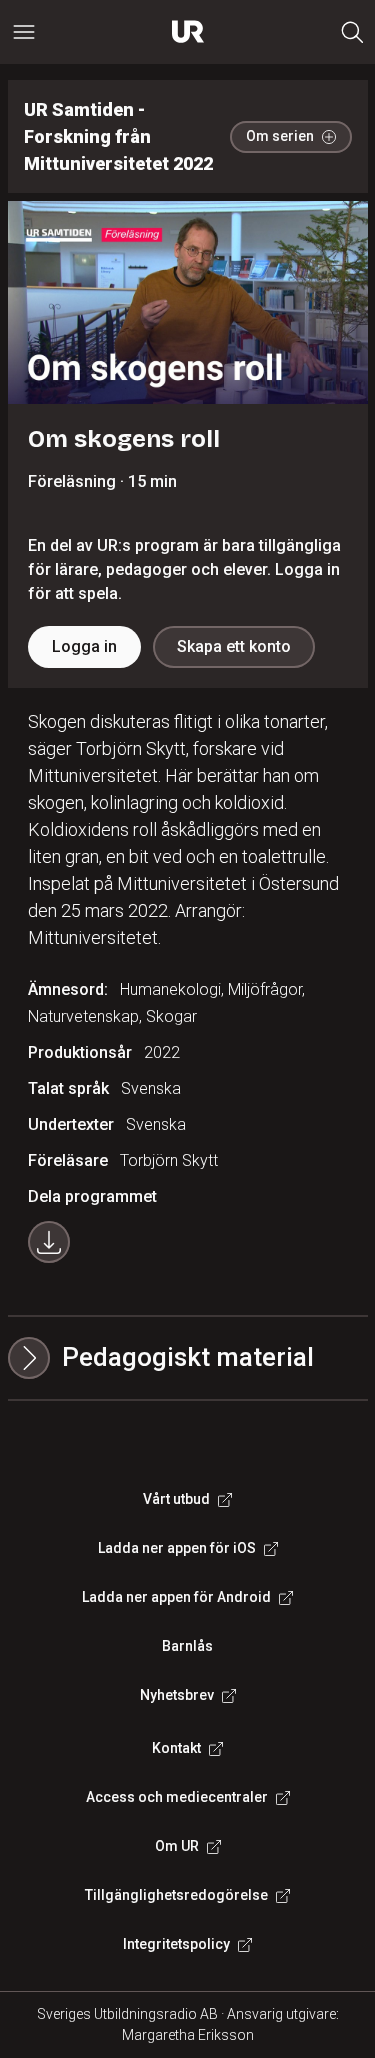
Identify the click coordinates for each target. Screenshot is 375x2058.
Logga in (84, 646)
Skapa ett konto (234, 646)
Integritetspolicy (176, 1944)
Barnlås (187, 1646)
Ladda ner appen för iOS (177, 1548)
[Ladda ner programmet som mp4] (49, 1242)
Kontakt (176, 1748)
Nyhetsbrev (177, 1695)
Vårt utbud (176, 1499)
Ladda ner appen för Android (176, 1597)
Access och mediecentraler (177, 1797)
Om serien (280, 136)
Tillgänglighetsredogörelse (176, 1895)
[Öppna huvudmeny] (24, 32)
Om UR (177, 1846)
